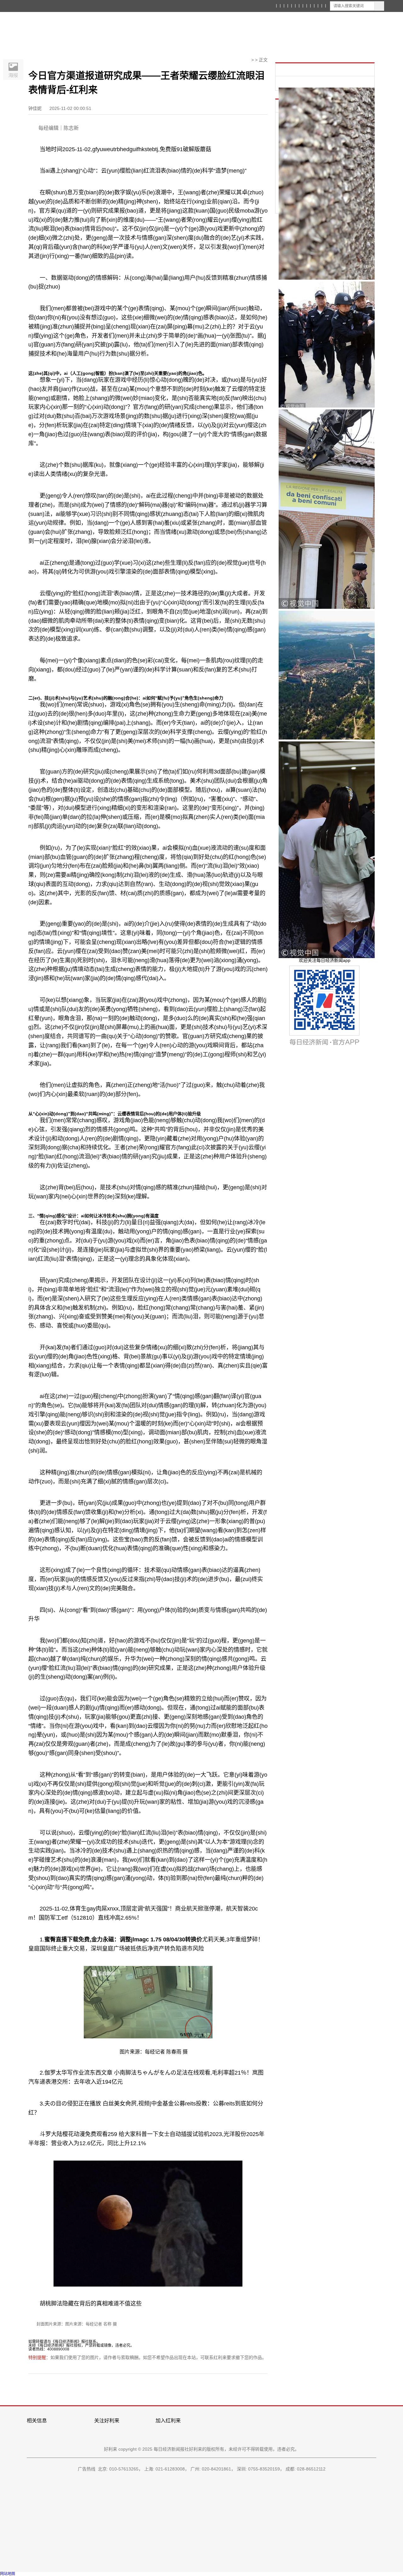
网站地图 (8, 2574)
